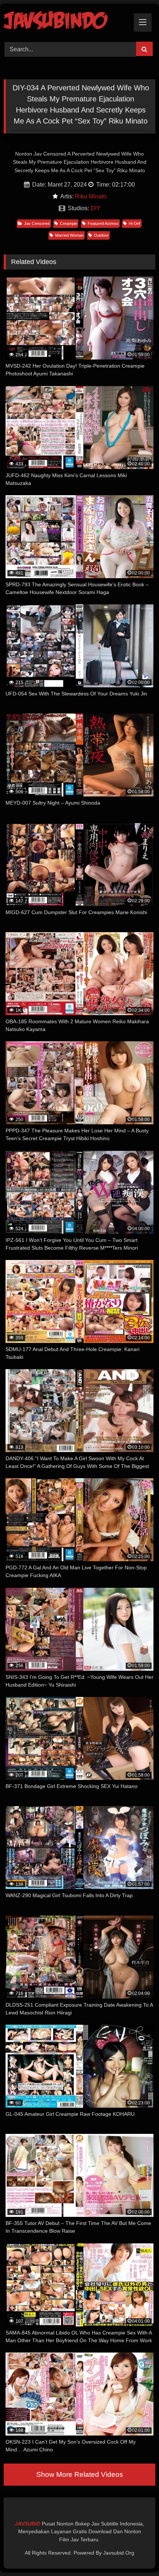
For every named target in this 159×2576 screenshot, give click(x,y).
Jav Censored (37, 223)
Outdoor (101, 235)
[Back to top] (136, 2554)
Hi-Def (134, 223)
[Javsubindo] (65, 22)
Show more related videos (80, 2474)
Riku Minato (91, 196)
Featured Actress (103, 223)
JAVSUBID (28, 2524)
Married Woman (69, 235)
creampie (69, 223)
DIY (96, 208)
